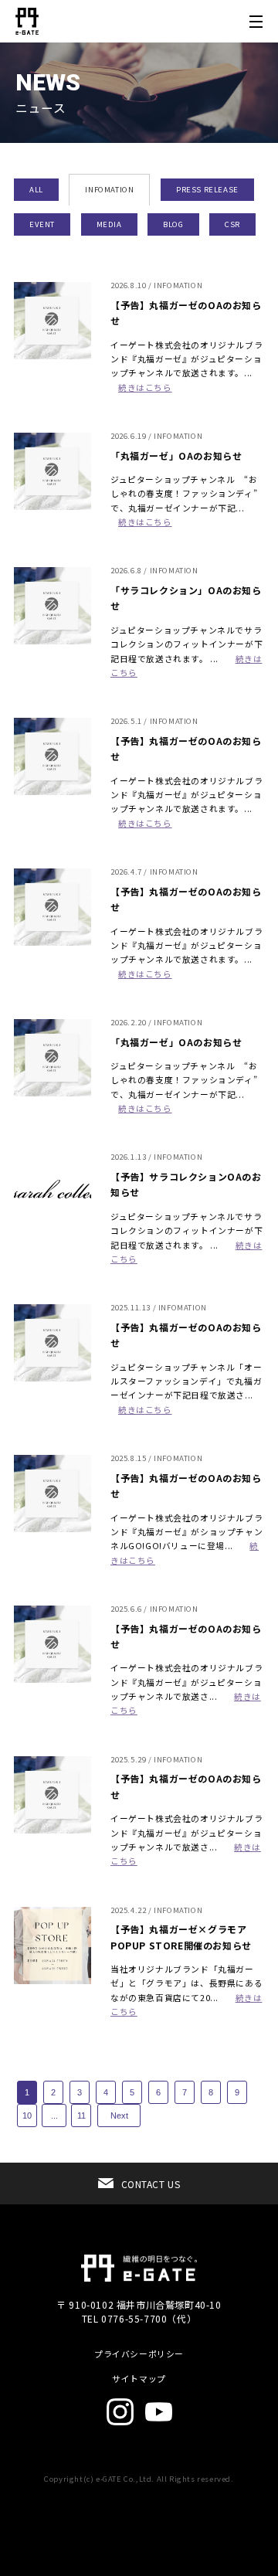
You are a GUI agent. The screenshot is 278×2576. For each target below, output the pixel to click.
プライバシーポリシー (139, 2354)
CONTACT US (151, 2184)
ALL (36, 189)
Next (119, 2116)
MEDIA (109, 224)
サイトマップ (139, 2379)
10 (27, 2116)
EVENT (42, 224)
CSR (232, 224)
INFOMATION (109, 189)
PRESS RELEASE (207, 189)
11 (81, 2116)
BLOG (173, 224)
